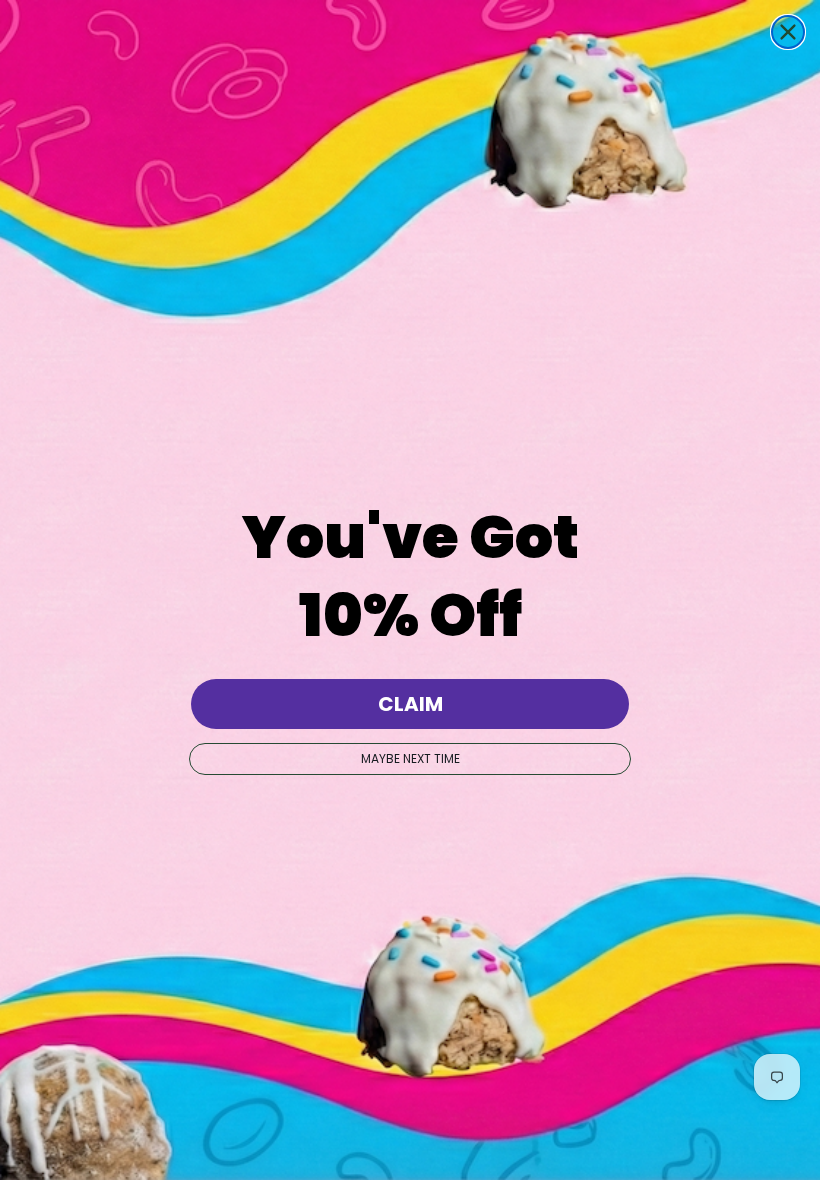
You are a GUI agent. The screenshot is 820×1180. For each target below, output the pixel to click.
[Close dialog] (788, 32)
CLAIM (410, 704)
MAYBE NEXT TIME (410, 758)
